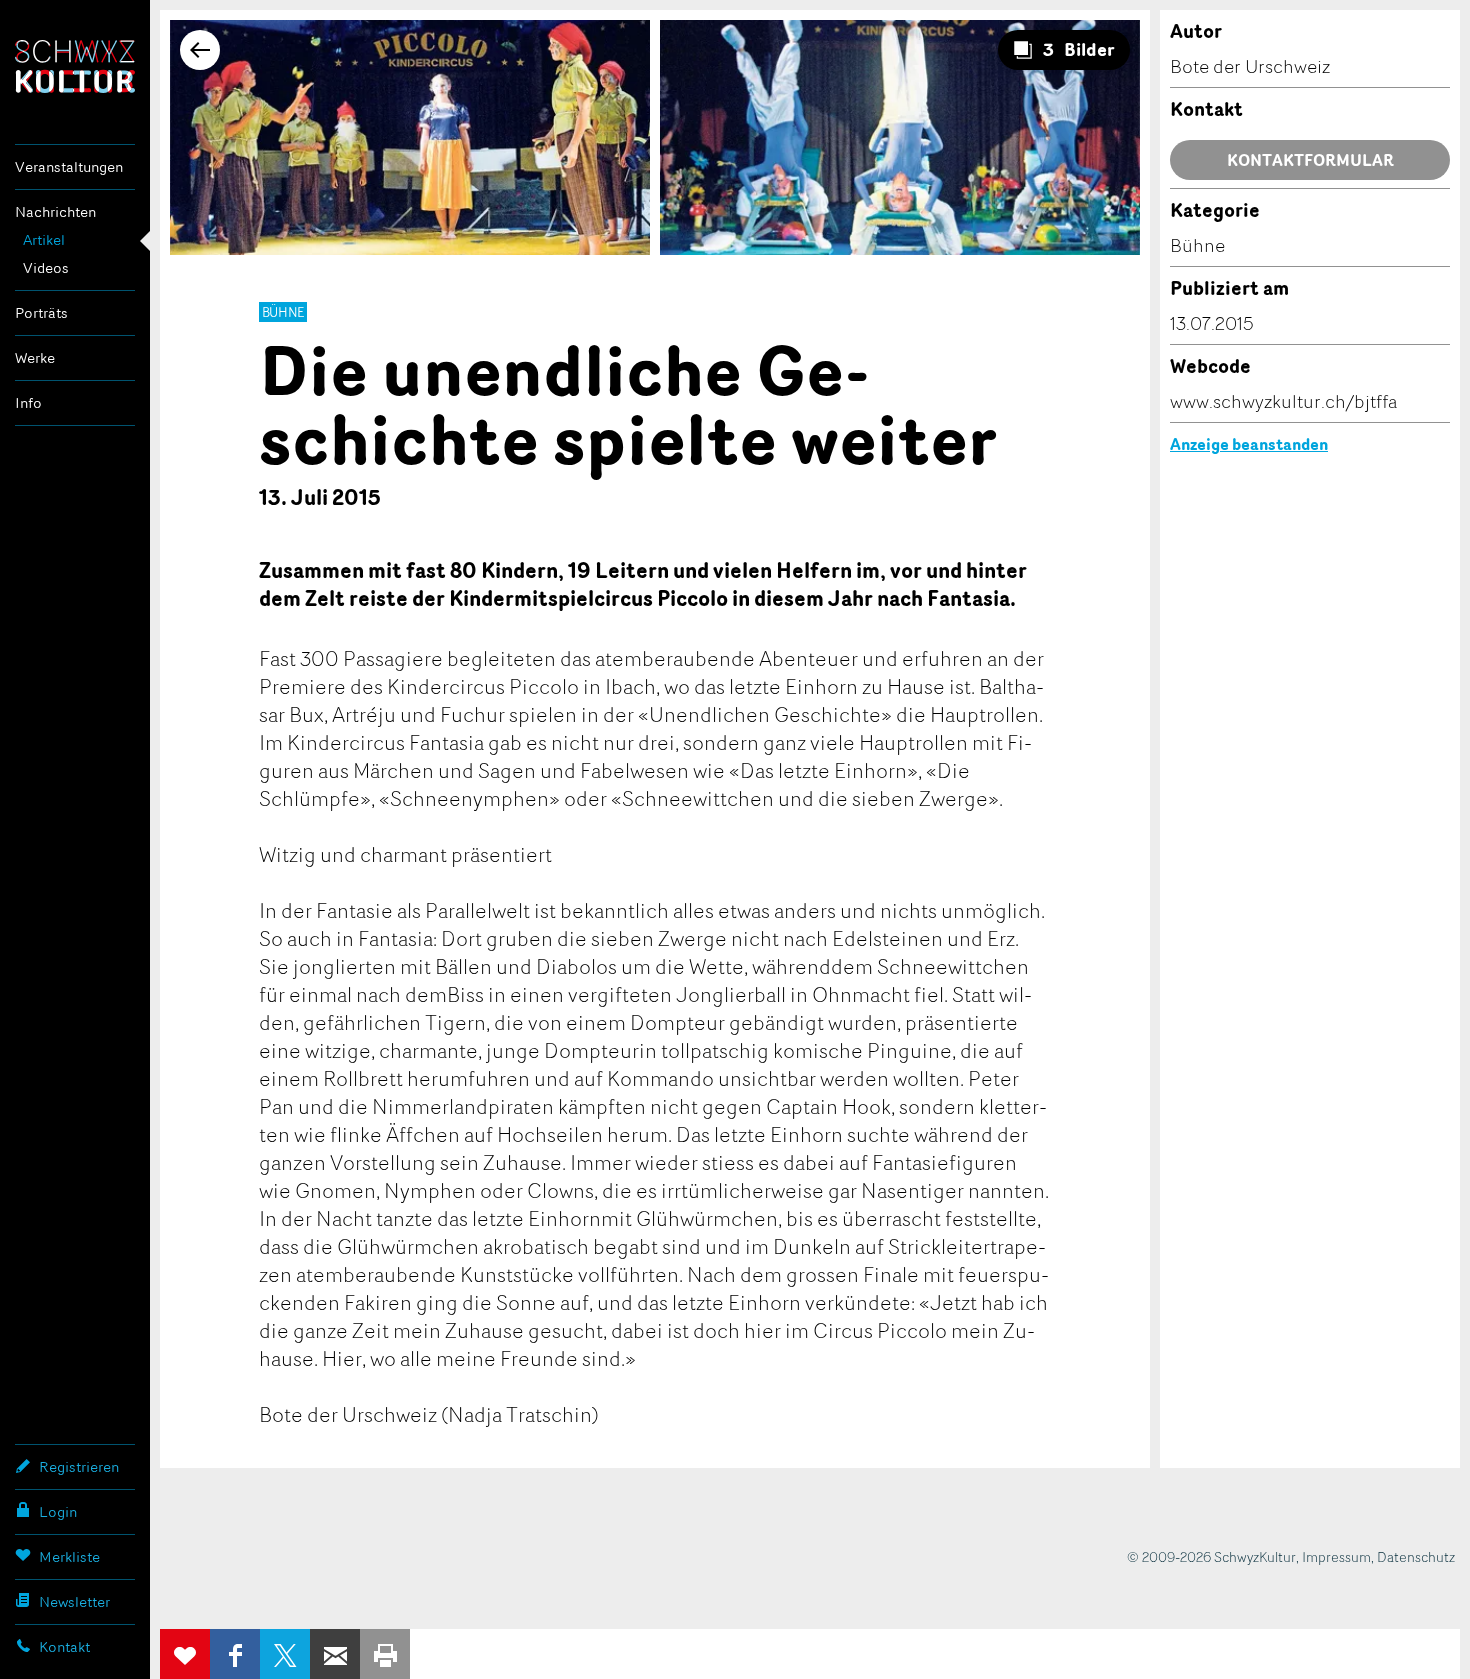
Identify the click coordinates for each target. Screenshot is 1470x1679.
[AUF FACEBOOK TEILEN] (235, 1654)
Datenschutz (1416, 1556)
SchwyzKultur (75, 66)
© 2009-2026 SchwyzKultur (1211, 1556)
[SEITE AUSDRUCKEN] (385, 1654)
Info (28, 402)
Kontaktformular (1310, 160)
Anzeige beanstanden (1249, 444)
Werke (35, 357)
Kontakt (64, 1646)
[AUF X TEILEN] (285, 1654)
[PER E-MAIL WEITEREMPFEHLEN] (335, 1654)
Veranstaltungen (69, 166)
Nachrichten (55, 211)
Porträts (41, 312)
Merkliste (69, 1556)
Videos (46, 267)
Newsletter (74, 1601)
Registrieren (79, 1466)
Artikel (44, 239)
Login (58, 1511)
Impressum (1336, 1556)
